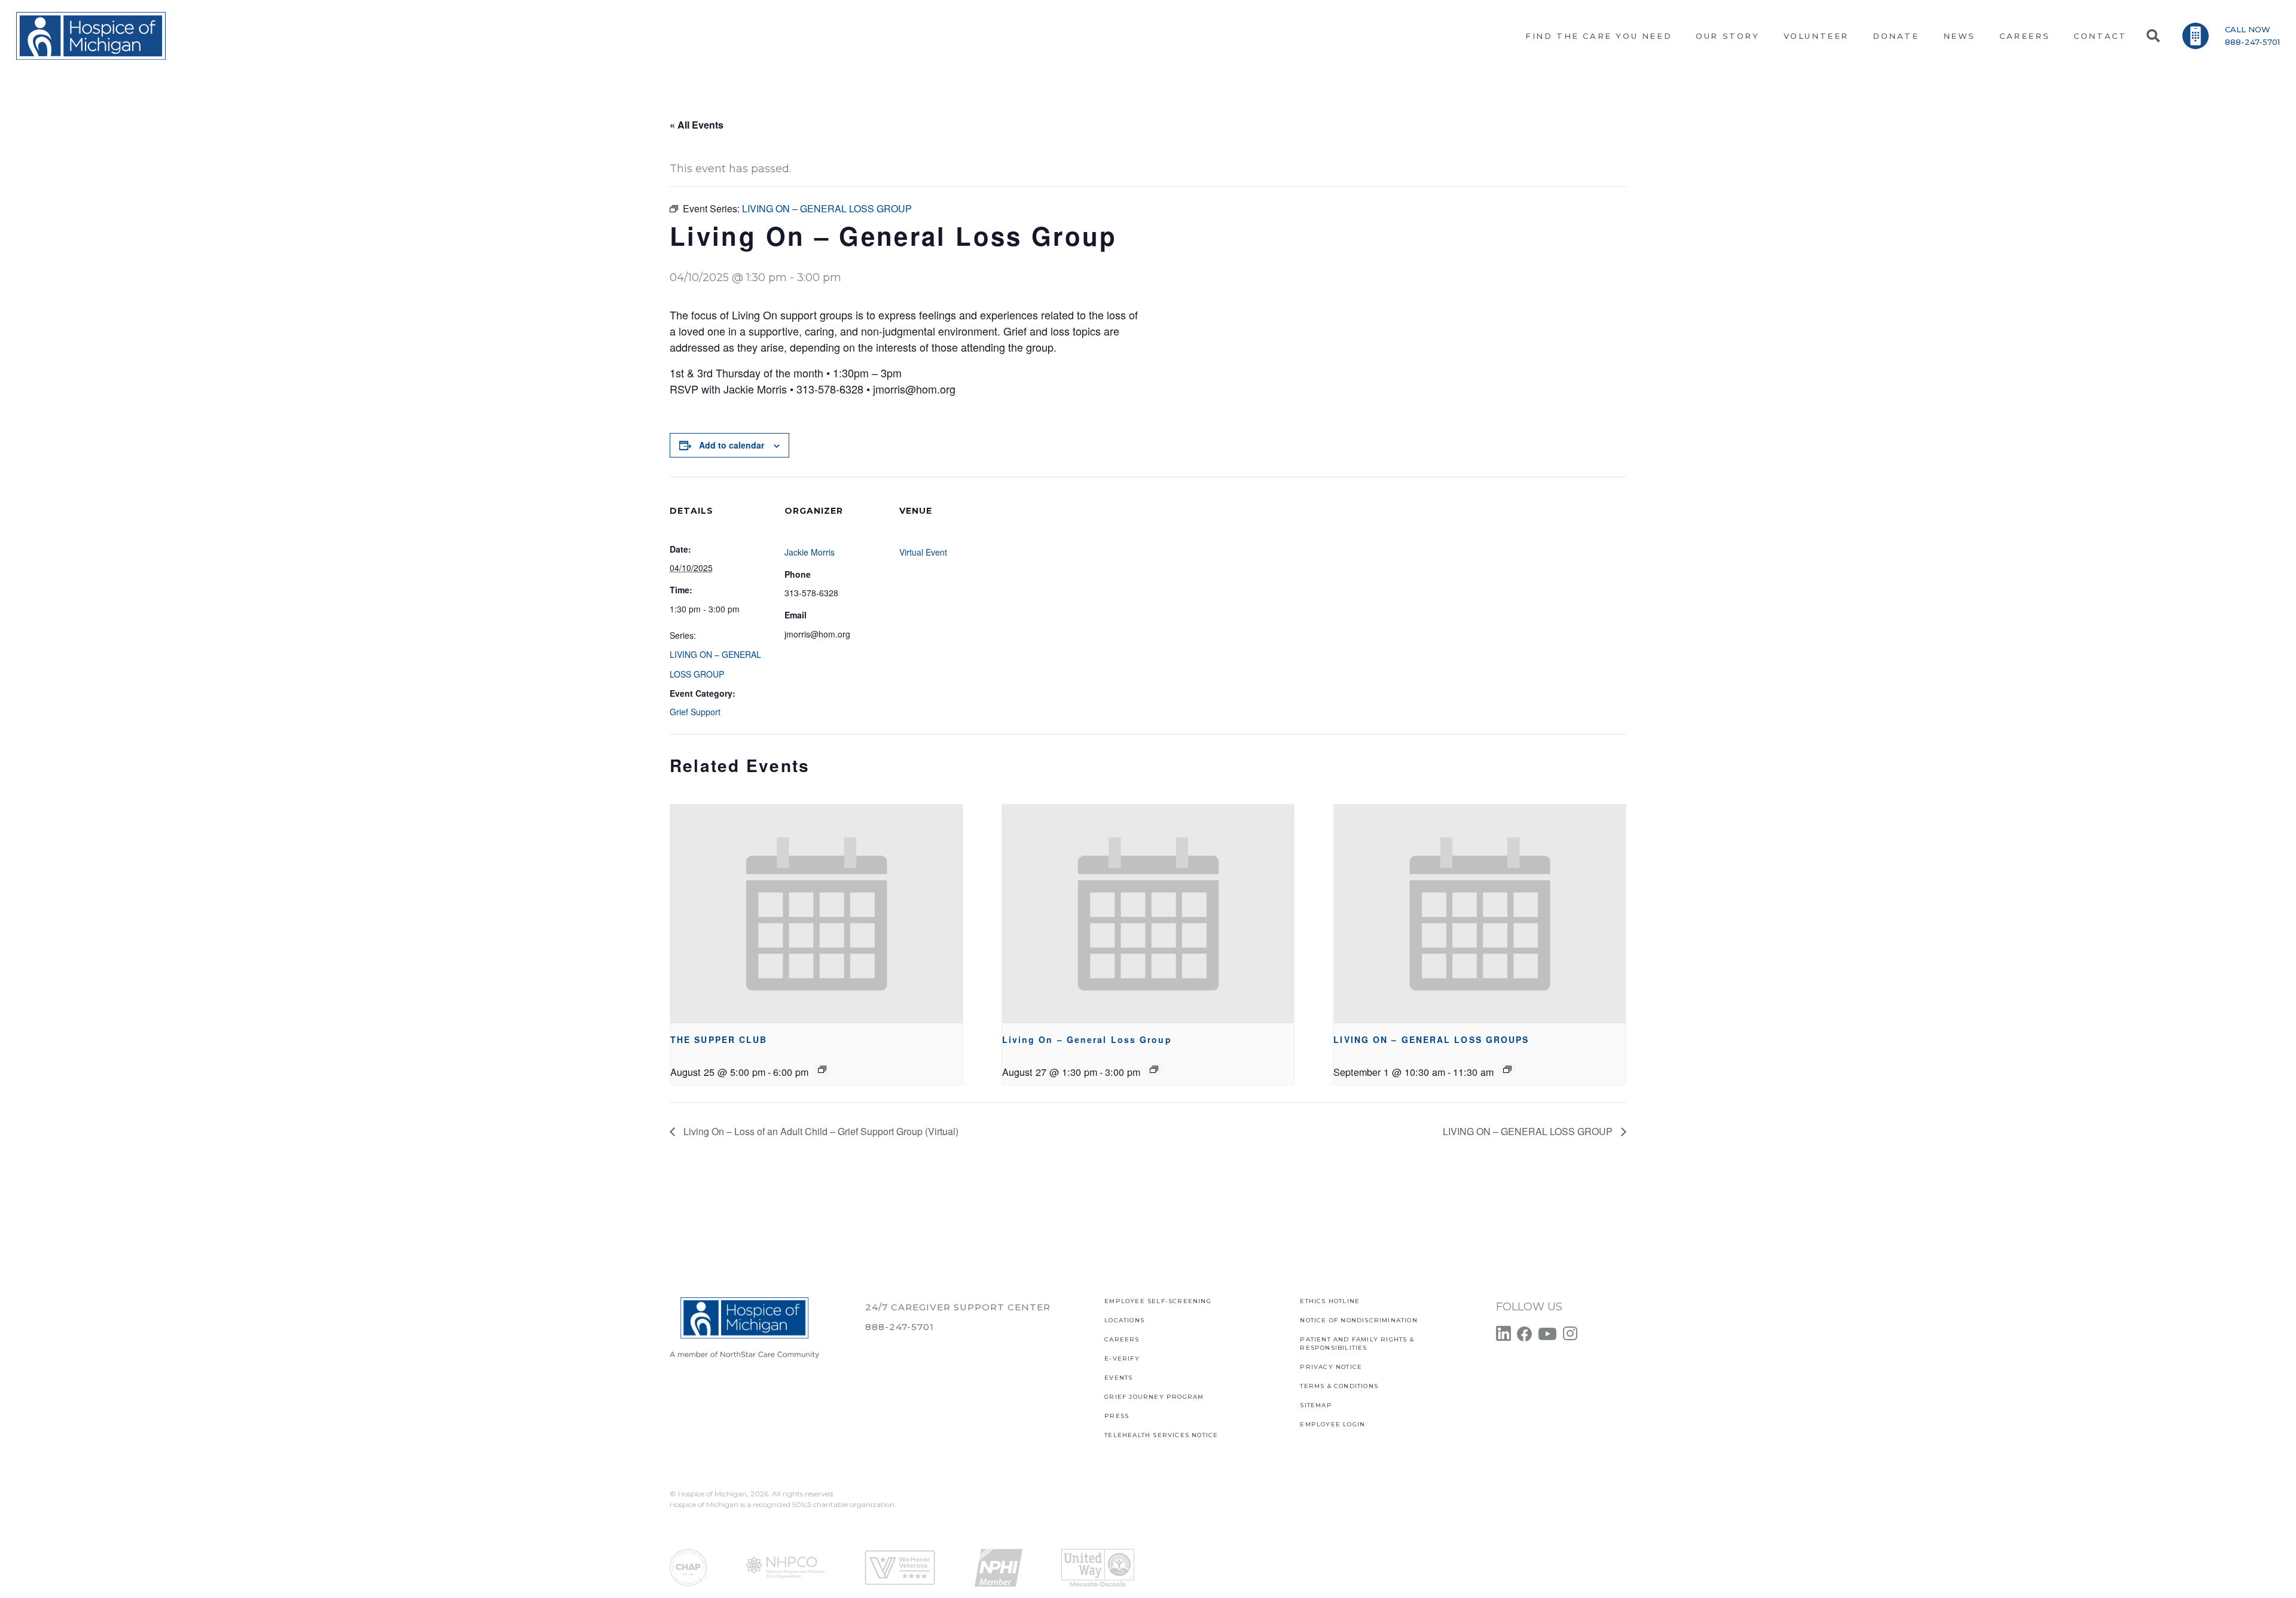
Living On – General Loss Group (1087, 1039)
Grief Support (695, 712)
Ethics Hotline (1330, 1301)
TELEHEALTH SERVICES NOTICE (1161, 1435)
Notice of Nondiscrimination (1358, 1320)
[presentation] (816, 914)
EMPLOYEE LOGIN (1332, 1424)
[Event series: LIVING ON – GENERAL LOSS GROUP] (1154, 1069)
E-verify (1122, 1358)
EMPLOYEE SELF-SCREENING (1158, 1301)
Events (1118, 1378)
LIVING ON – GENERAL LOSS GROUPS (1431, 1039)
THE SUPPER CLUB (719, 1039)
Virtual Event (923, 552)
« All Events (697, 125)
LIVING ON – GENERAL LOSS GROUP (1529, 1131)
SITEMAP (1316, 1405)
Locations (1124, 1320)
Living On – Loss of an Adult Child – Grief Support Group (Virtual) (820, 1131)
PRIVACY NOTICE (1331, 1367)
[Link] (91, 36)
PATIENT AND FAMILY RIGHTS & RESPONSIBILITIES (1357, 1344)
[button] (2152, 36)
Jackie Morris (810, 552)
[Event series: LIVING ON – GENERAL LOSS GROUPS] (1507, 1069)
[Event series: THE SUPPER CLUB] (822, 1069)
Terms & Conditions (1339, 1386)
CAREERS (1122, 1339)
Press (1117, 1416)
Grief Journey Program (1154, 1397)
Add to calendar (732, 445)
